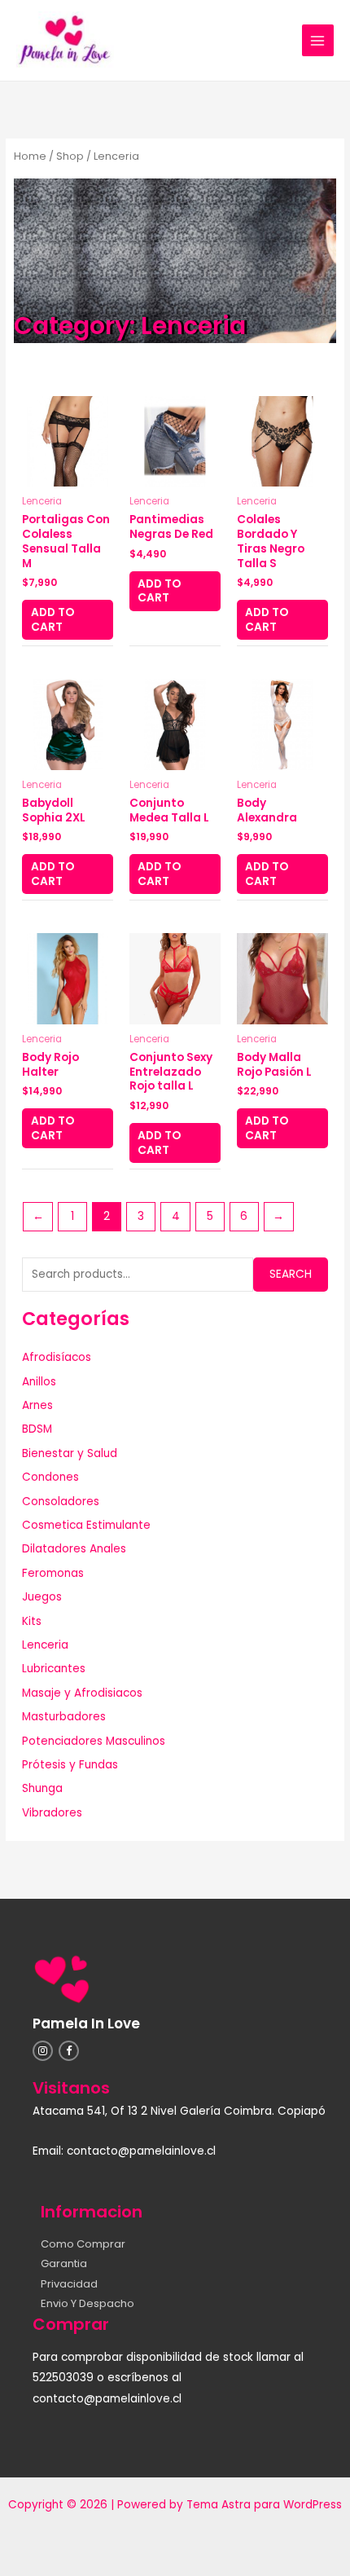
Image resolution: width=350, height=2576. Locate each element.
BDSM (37, 1429)
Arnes (37, 1405)
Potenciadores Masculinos (94, 1741)
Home (30, 156)
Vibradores (52, 1813)
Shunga (42, 1788)
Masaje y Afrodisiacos (82, 1693)
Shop (70, 156)
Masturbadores (64, 1717)
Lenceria (45, 1645)
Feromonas (53, 1573)
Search (291, 1274)
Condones (50, 1477)
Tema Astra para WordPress (264, 2505)
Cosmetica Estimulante (86, 1525)
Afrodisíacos (57, 1357)
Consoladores (61, 1502)
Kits (32, 1621)
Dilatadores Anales (74, 1549)
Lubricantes (54, 1669)
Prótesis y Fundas (70, 1765)
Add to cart (52, 620)
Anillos (39, 1382)
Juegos (42, 1597)
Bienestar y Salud (70, 1453)
